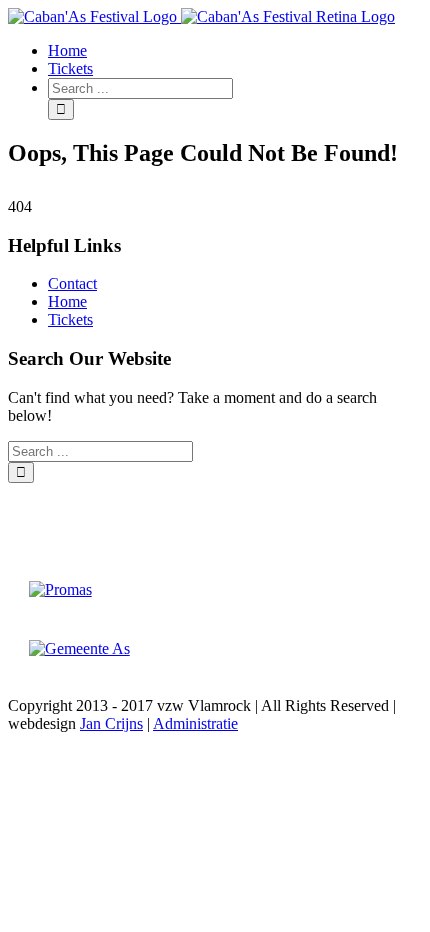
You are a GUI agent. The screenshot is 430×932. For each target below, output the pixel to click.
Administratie (195, 723)
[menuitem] (235, 51)
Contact (72, 283)
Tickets (70, 319)
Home (67, 301)
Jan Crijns (111, 723)
